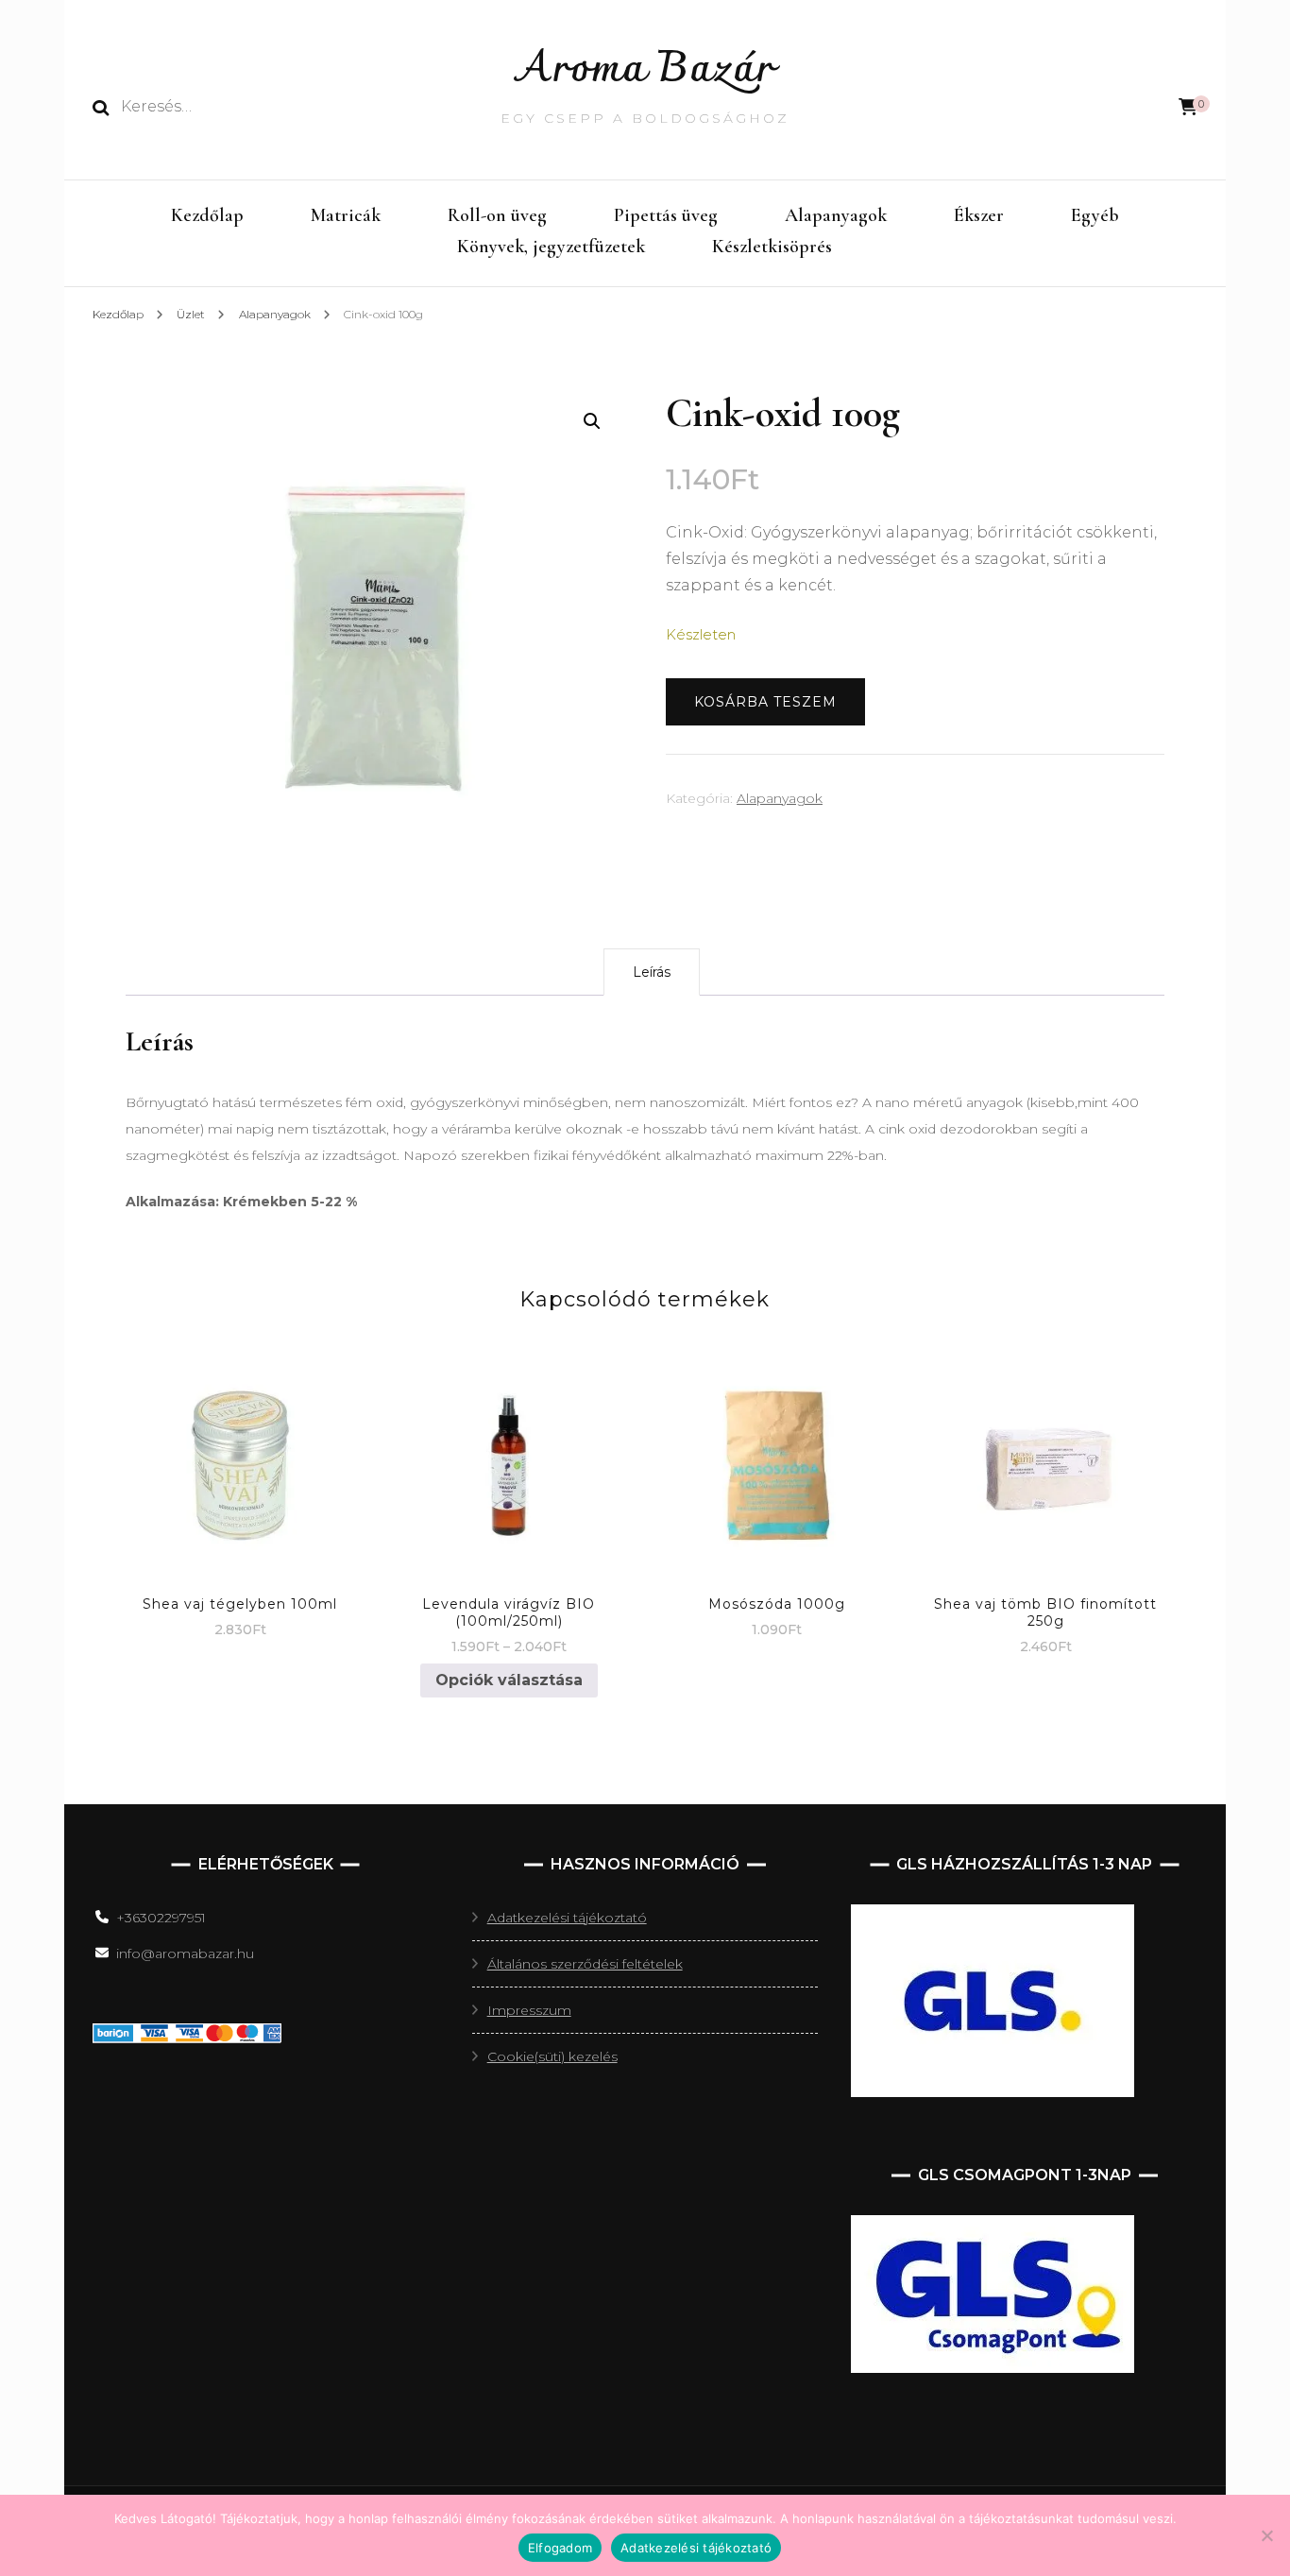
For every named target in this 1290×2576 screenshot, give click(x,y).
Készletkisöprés (772, 247)
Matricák (346, 215)
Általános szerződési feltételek (585, 1964)
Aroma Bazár (645, 70)
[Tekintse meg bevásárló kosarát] (1188, 107)
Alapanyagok (836, 215)
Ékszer (979, 215)
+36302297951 (161, 1918)
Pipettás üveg (666, 215)
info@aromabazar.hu (185, 1953)
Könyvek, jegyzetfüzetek (551, 247)
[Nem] (1266, 2535)
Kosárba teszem (765, 702)
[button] (592, 421)
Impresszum (529, 2010)
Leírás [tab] (652, 972)
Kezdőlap (207, 215)
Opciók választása (509, 1680)
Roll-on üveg (497, 215)
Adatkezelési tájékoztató (567, 1918)
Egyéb (1095, 215)
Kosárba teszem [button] (240, 1448)
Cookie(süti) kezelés (552, 2056)
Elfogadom (560, 2548)
